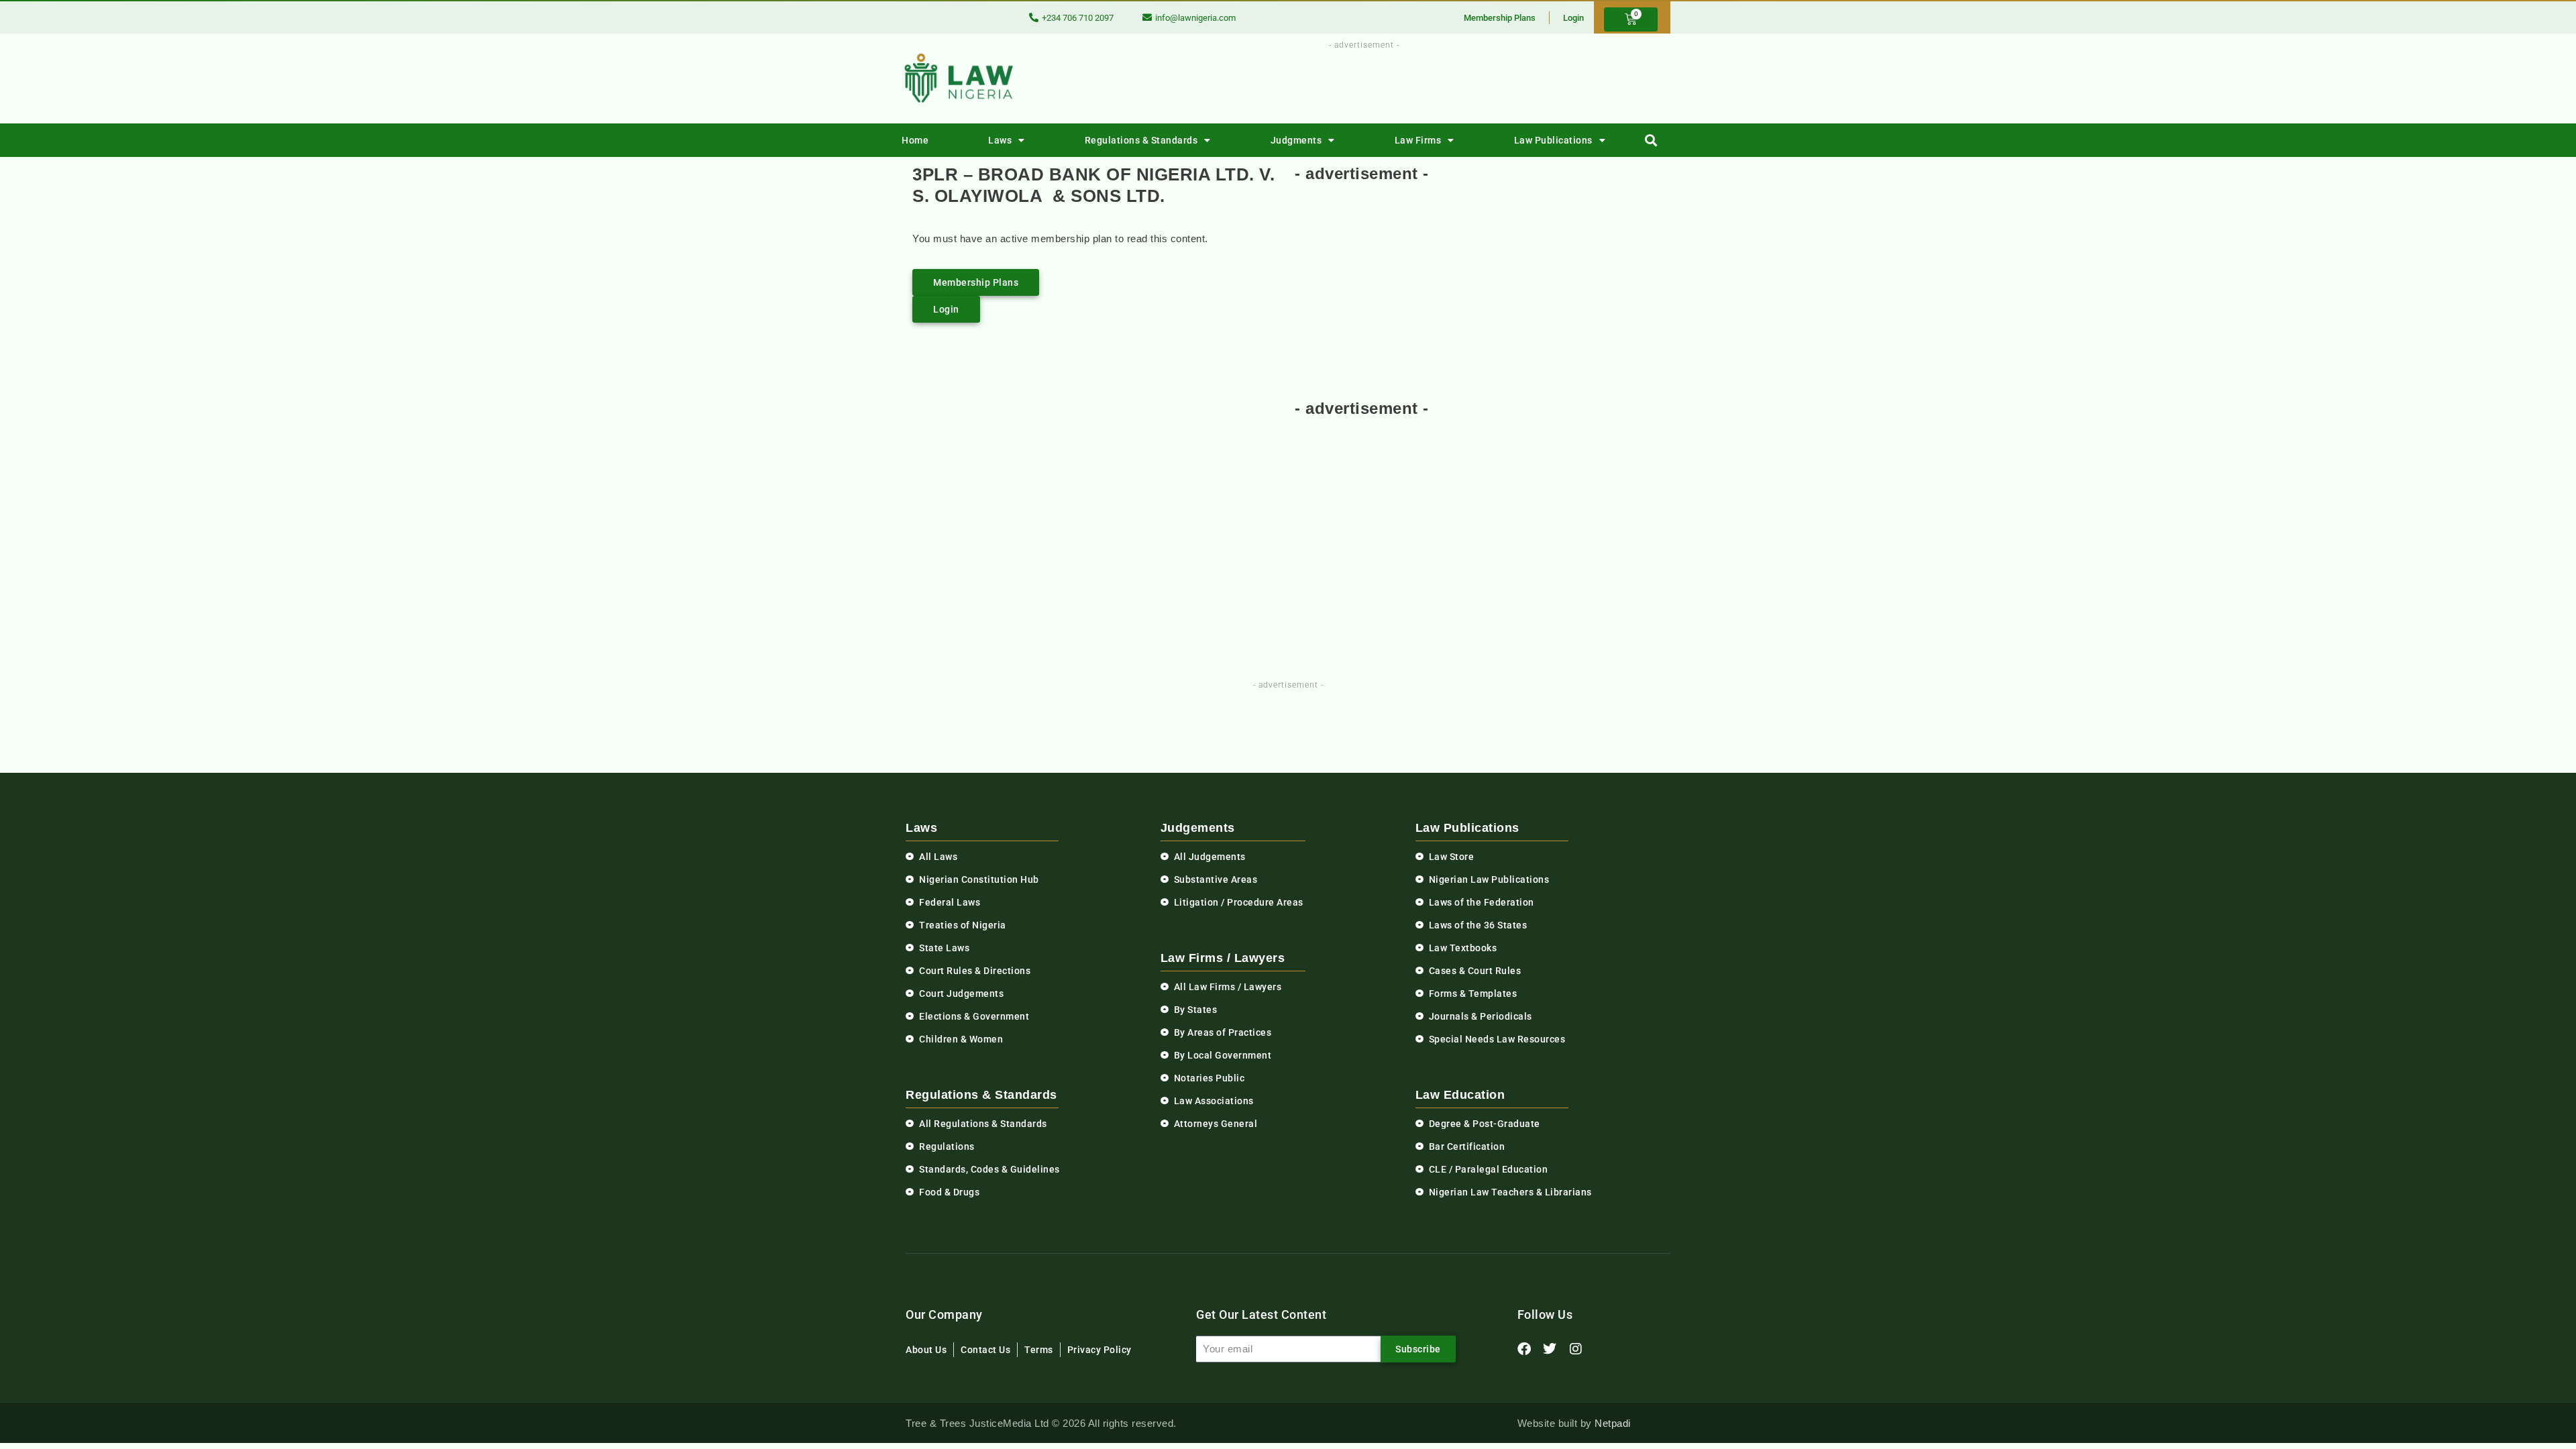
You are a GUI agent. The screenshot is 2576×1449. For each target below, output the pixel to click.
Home (915, 140)
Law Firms (1418, 140)
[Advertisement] (1356, 83)
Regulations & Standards (1141, 140)
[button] (1651, 141)
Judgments (1296, 140)
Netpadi (1613, 1423)
